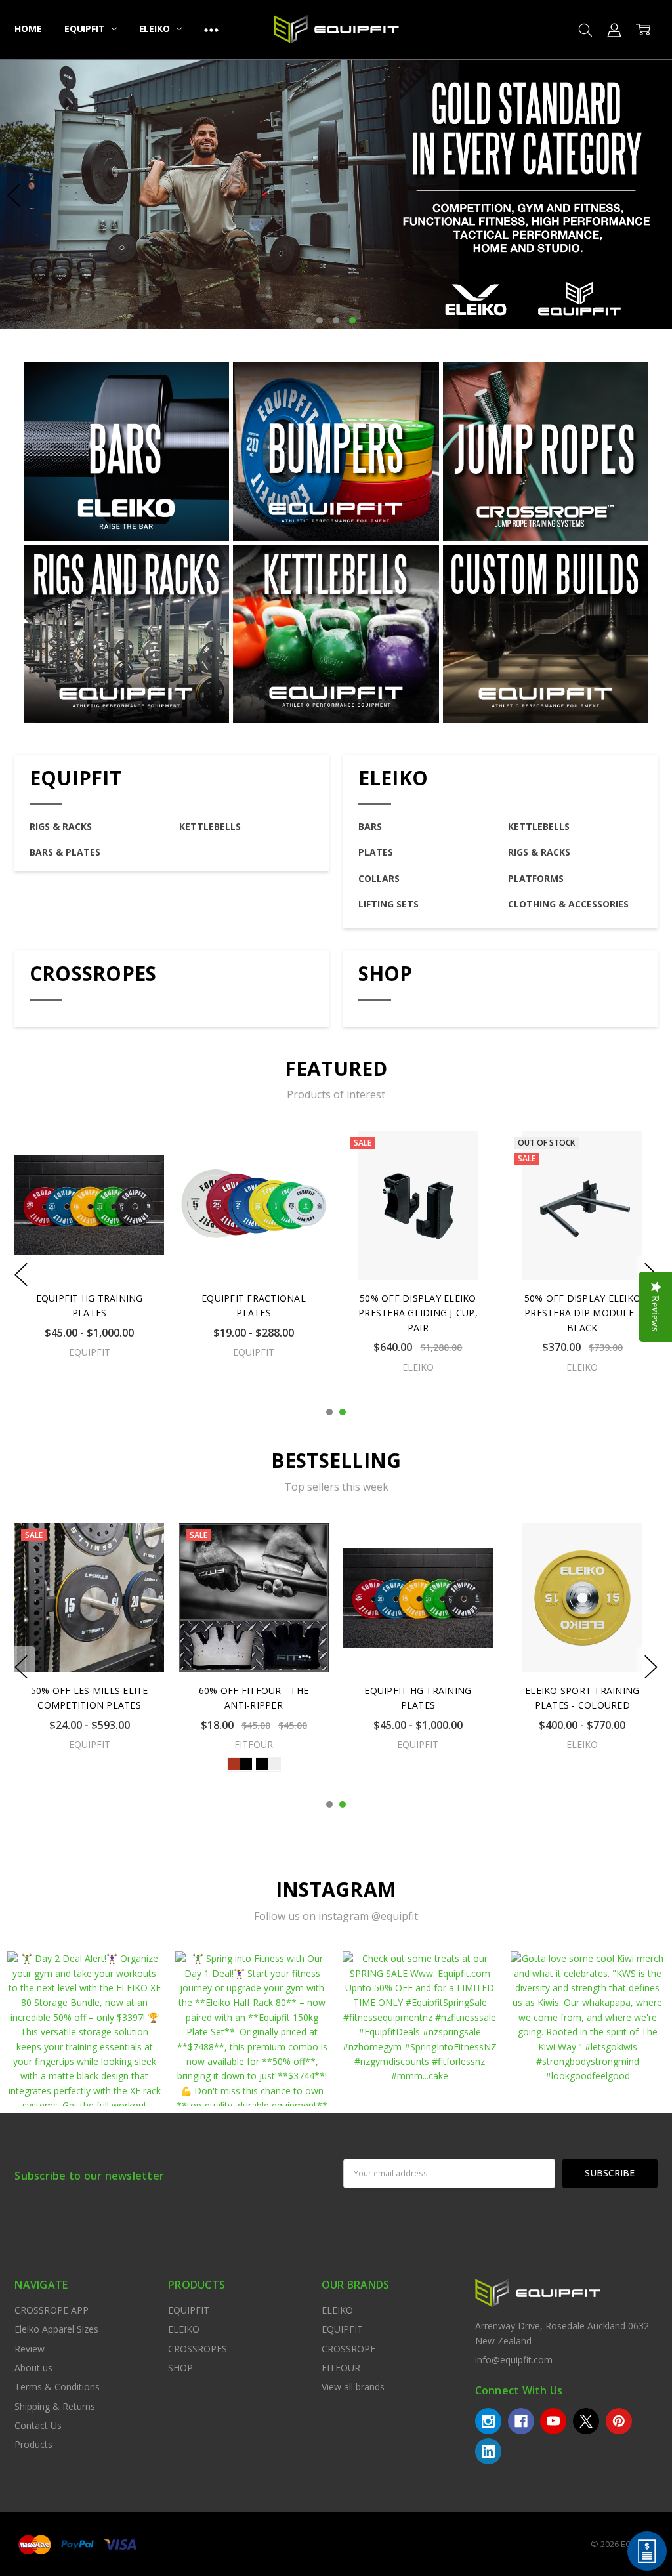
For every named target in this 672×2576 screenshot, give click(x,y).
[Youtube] (553, 2421)
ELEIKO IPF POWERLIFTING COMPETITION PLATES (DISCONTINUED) (582, 1705)
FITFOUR (341, 2368)
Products (33, 2444)
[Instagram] (488, 2421)
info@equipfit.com (514, 2360)
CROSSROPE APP (52, 2310)
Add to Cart (418, 1224)
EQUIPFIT (86, 29)
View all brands (353, 2387)
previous (14, 195)
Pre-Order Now (254, 1645)
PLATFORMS (536, 878)
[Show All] (211, 30)
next (658, 195)
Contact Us (38, 2425)
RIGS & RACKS (61, 826)
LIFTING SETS (388, 904)
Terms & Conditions (57, 2387)
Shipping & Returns (55, 2406)
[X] (586, 2421)
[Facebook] (521, 2421)
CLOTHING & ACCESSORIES (568, 904)
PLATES (376, 852)
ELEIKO (156, 29)
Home (28, 29)
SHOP (386, 973)
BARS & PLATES (65, 852)
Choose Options (583, 1253)
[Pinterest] (619, 2421)
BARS (370, 826)
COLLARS (379, 878)
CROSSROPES (93, 973)
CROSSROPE (348, 2349)
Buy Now (418, 1253)
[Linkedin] (488, 2451)
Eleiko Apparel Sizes (56, 2329)
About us (33, 2368)
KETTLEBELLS (210, 826)
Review (30, 2349)
